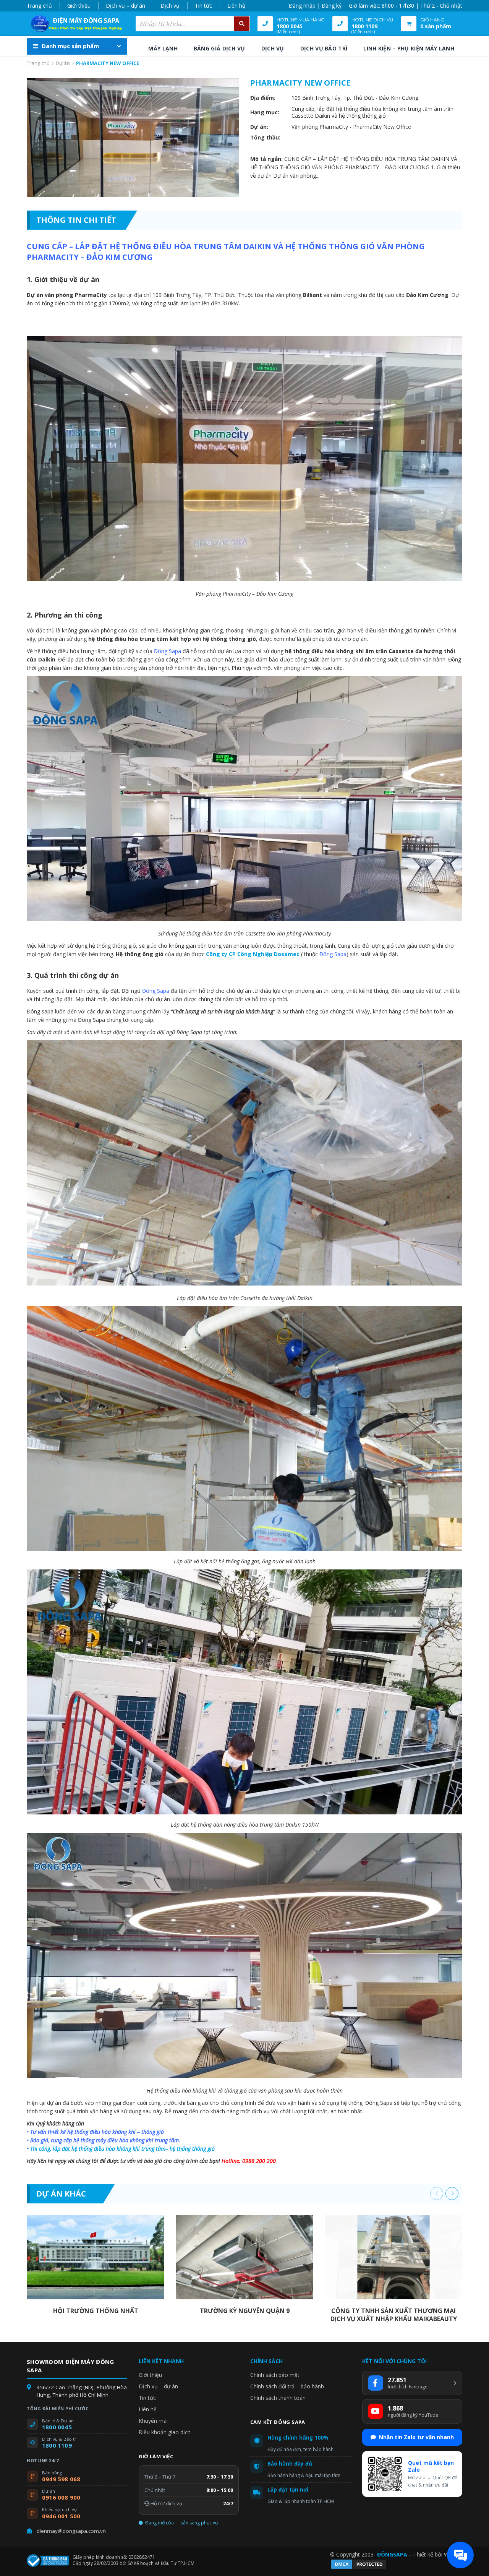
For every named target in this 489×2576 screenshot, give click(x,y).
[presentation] (437, 2193)
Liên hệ (236, 6)
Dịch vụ (170, 6)
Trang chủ (39, 6)
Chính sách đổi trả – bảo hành (287, 2386)
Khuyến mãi (153, 2421)
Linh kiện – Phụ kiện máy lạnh (409, 48)
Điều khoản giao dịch (165, 2432)
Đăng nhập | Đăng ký (315, 6)
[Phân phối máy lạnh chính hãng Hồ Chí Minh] (74, 24)
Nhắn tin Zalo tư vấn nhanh (416, 2437)
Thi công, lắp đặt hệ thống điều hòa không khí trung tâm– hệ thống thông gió (122, 2149)
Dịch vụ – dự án (125, 6)
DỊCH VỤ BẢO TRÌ (324, 48)
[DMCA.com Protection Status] (359, 2568)
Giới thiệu (79, 6)
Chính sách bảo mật (275, 2375)
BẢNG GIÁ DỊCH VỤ (219, 48)
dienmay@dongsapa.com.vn (71, 2531)
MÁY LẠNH (163, 48)
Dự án (63, 63)
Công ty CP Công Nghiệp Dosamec (253, 954)
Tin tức (203, 6)
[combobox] (193, 24)
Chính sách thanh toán (278, 2398)
